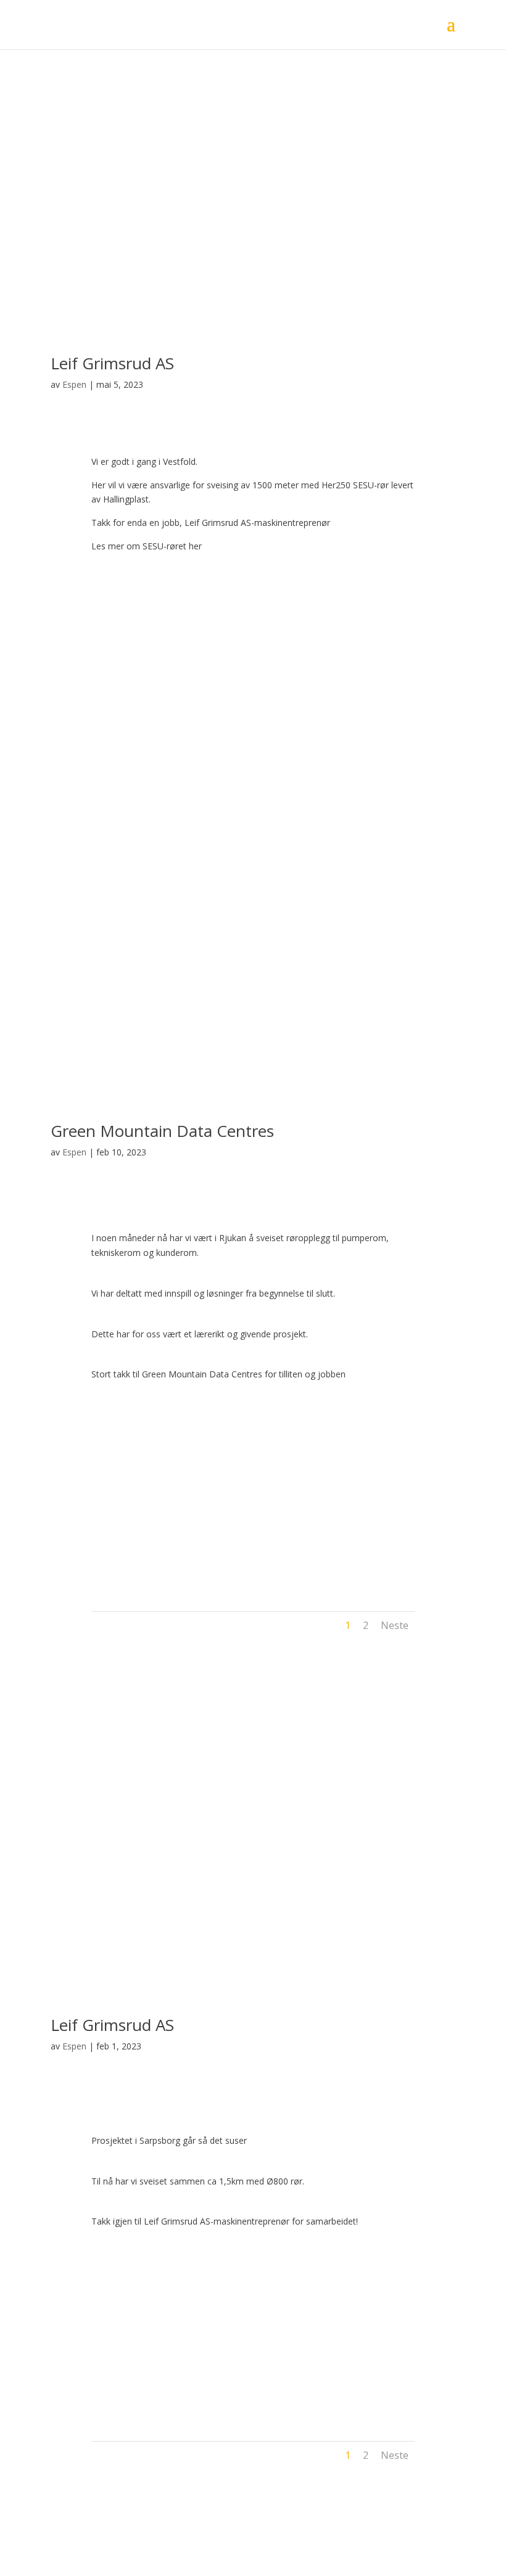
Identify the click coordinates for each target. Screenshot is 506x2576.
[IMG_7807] (139, 2324)
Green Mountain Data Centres (162, 1131)
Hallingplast (126, 499)
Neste (395, 1625)
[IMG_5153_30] (139, 1494)
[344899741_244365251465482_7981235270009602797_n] (253, 704)
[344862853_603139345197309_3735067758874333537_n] (139, 704)
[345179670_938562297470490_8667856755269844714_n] (367, 704)
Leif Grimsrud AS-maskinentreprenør (259, 523)
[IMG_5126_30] (253, 1494)
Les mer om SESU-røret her (147, 546)
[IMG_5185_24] (367, 1494)
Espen (74, 384)
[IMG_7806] (253, 2324)
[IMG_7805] (367, 2324)
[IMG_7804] (139, 2417)
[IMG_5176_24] (139, 1587)
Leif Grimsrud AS (112, 363)
